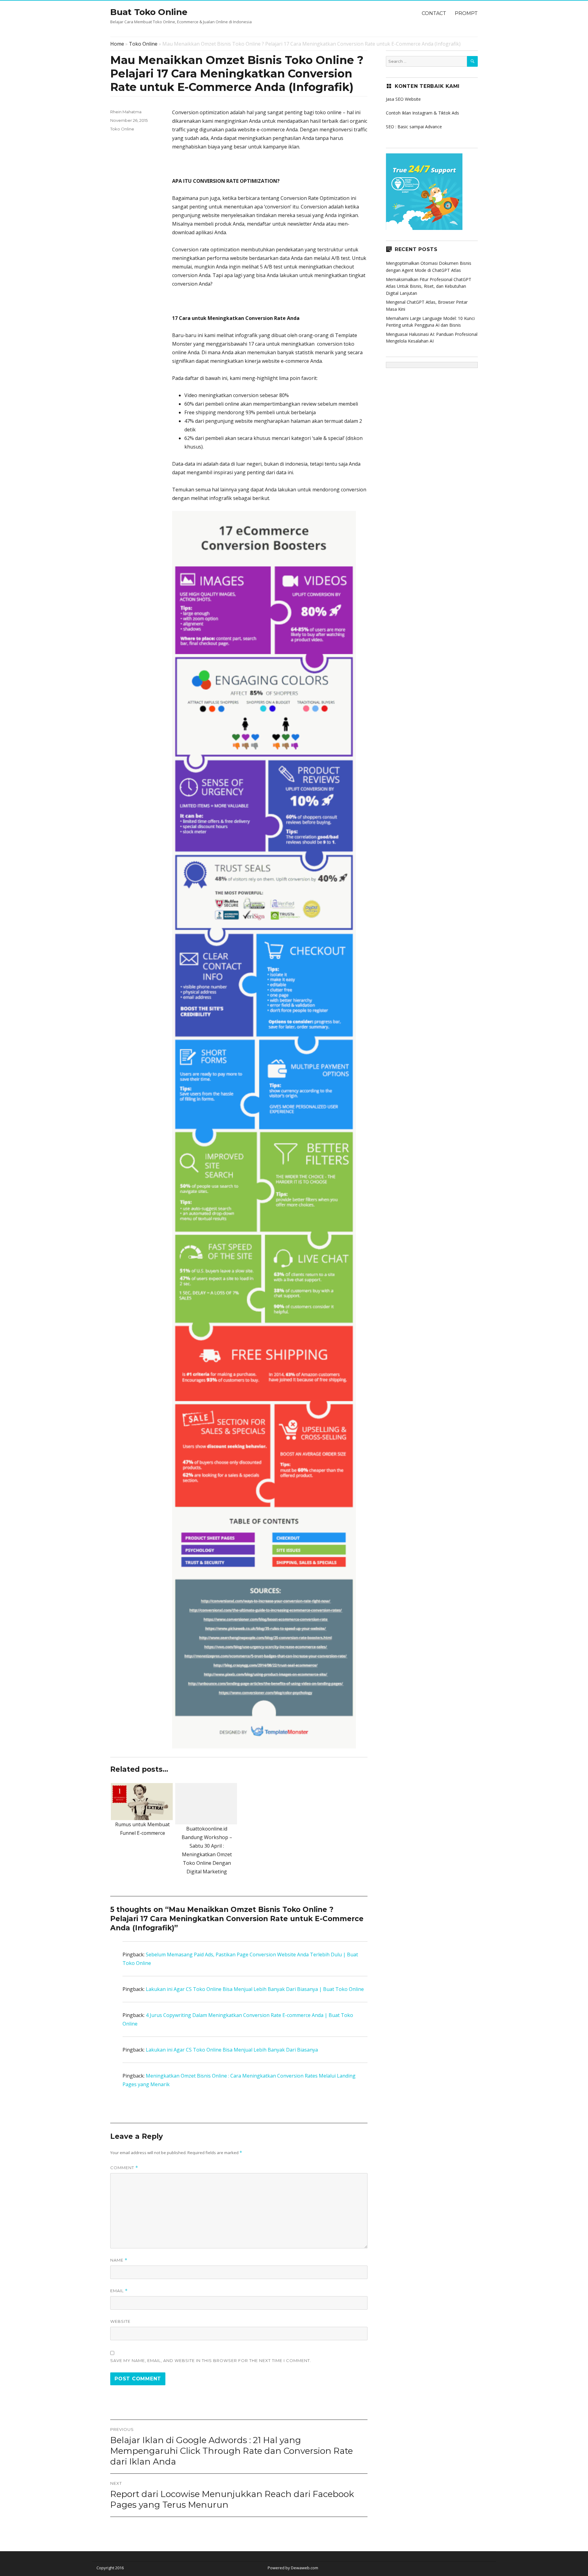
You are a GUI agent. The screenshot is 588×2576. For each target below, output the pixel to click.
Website (120, 2321)
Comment (124, 2168)
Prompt (466, 13)
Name (119, 2260)
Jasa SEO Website (403, 99)
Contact (434, 13)
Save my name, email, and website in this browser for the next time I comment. (211, 2360)
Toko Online (143, 44)
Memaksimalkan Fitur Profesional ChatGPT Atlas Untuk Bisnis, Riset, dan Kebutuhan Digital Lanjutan (429, 286)
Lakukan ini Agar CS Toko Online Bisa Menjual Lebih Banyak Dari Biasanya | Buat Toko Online (255, 1989)
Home (117, 44)
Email (119, 2291)
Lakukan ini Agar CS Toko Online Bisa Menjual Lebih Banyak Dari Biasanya (232, 2050)
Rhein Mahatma (126, 112)
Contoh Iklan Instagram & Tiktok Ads (422, 113)
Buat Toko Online (149, 12)
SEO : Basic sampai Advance (414, 127)
